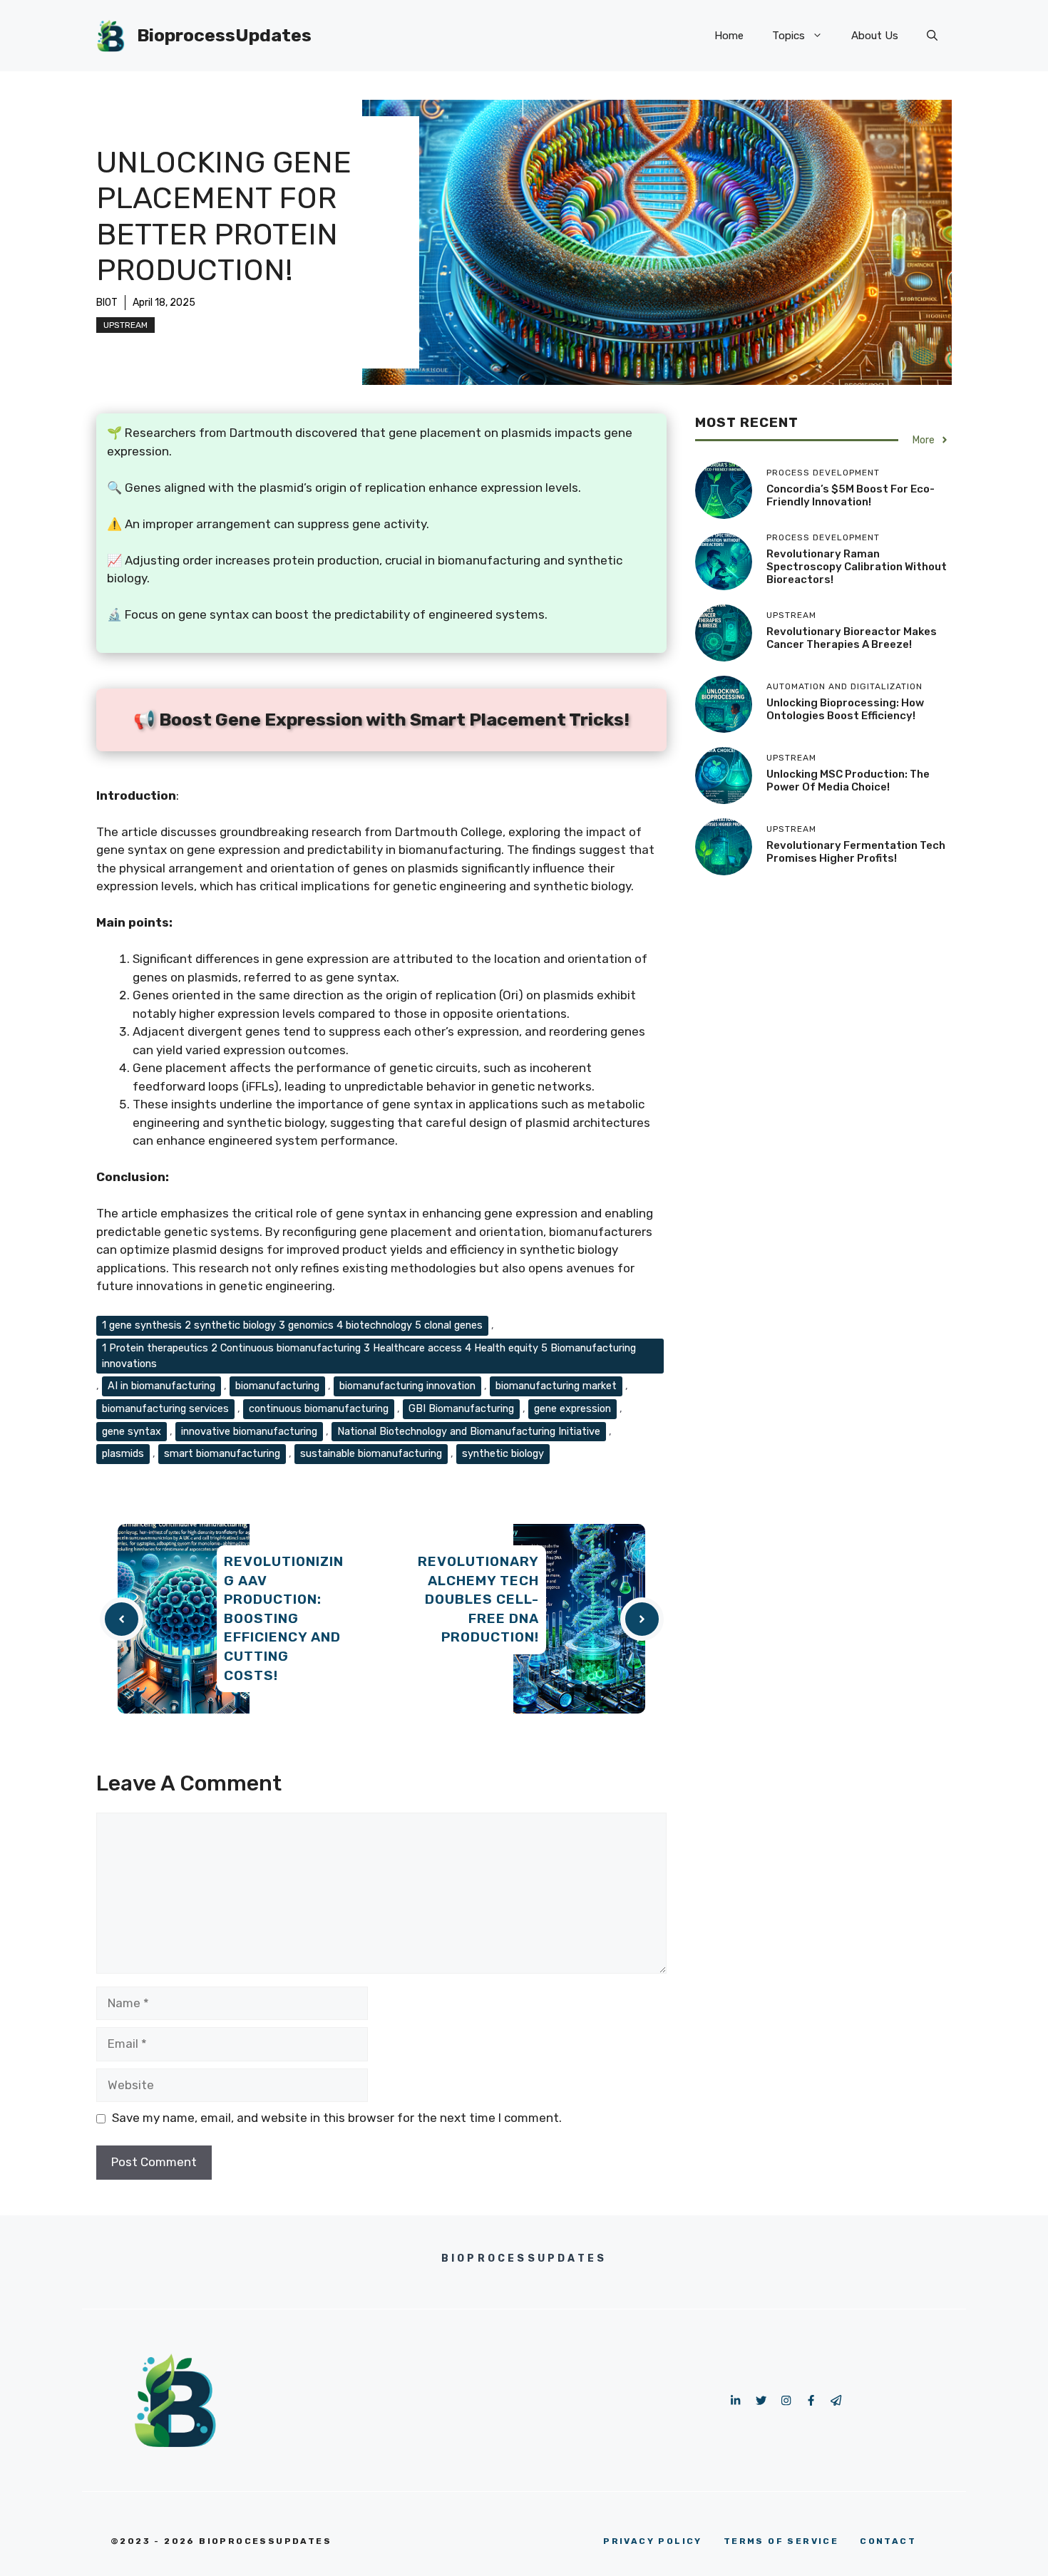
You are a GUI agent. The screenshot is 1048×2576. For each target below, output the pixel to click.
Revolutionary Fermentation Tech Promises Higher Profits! (856, 852)
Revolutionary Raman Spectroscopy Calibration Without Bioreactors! (857, 567)
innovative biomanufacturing (249, 1431)
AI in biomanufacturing (161, 1386)
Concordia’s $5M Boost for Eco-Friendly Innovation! (851, 495)
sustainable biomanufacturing (371, 1453)
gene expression (572, 1408)
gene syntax (132, 1431)
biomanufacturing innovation (407, 1386)
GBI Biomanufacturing (461, 1408)
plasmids (123, 1453)
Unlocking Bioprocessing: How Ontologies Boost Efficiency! (845, 709)
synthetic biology (503, 1453)
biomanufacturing (277, 1386)
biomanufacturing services (165, 1408)
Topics (788, 36)
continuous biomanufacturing (319, 1408)
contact (888, 2541)
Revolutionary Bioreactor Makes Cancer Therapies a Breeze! (852, 638)
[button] (932, 36)
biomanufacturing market (556, 1386)
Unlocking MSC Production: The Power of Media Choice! (848, 780)
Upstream (125, 325)
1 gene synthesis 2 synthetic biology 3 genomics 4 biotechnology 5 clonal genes (292, 1325)
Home (729, 36)
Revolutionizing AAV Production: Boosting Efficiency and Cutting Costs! (284, 1618)
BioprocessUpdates (224, 35)
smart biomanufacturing (222, 1453)
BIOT (107, 303)
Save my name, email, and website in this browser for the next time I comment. (337, 2118)
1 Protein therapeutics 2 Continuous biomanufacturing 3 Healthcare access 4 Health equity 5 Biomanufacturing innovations (369, 1356)
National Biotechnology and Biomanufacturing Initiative (469, 1431)
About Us (875, 36)
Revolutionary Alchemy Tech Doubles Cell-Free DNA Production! (478, 1599)
